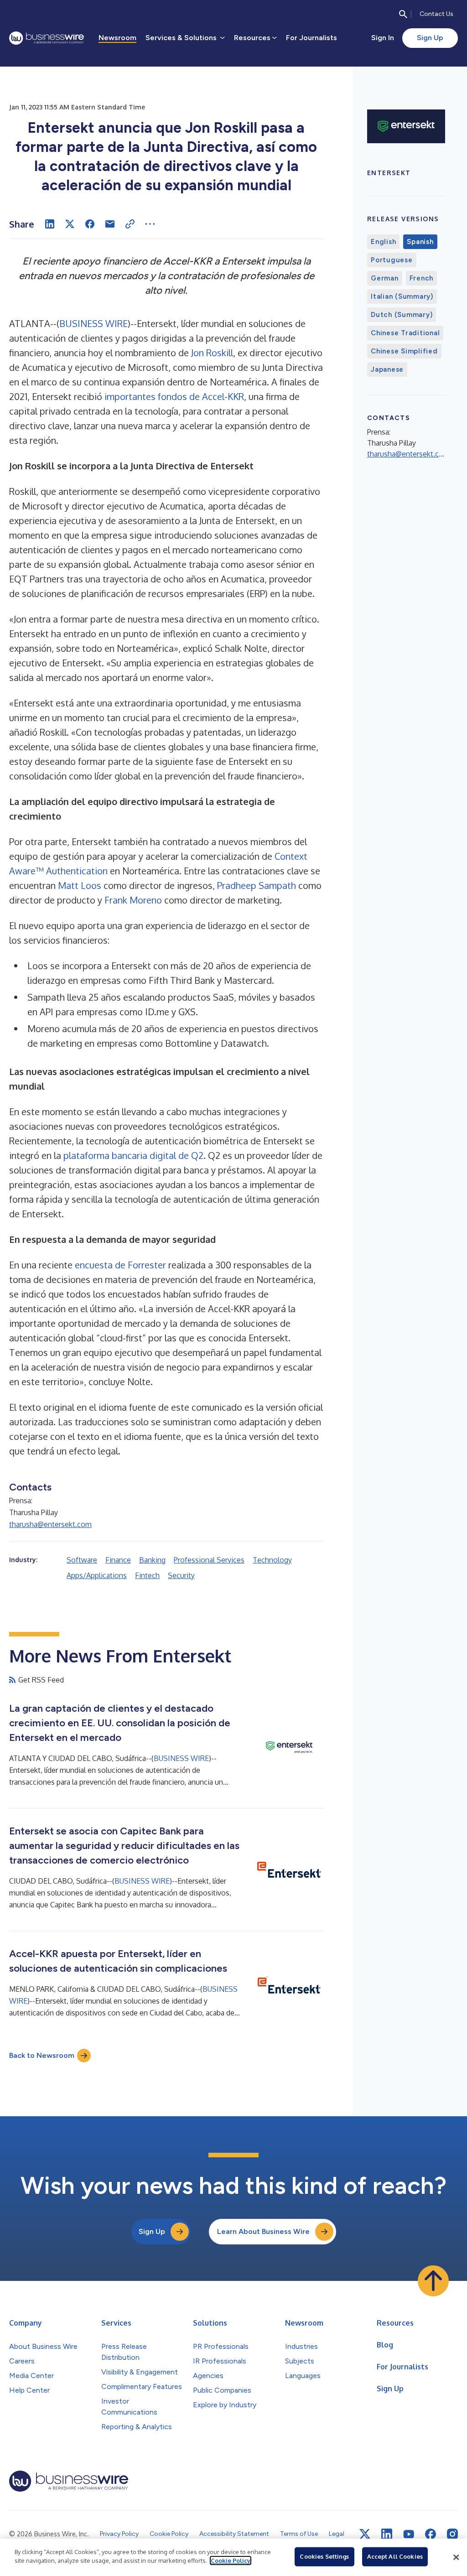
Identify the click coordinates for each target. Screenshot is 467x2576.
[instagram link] (452, 2534)
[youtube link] (409, 2534)
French (422, 278)
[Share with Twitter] (70, 224)
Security (181, 1575)
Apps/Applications (97, 1575)
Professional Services (209, 1560)
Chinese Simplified (404, 351)
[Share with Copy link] (130, 224)
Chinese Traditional (405, 333)
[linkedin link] (387, 2534)
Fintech (147, 1575)
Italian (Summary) (402, 296)
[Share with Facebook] (90, 224)
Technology (272, 1560)
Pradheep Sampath (257, 885)
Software (82, 1560)
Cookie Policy (231, 2560)
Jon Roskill (212, 353)
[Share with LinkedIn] (50, 224)
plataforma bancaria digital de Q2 (133, 1155)
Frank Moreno (133, 900)
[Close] (456, 2557)
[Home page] (47, 38)
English (383, 242)
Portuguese (392, 260)
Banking (152, 1560)
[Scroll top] (433, 2281)
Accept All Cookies (395, 2556)
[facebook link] (431, 2534)
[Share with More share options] (150, 224)
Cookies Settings (324, 2556)
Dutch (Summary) (402, 315)
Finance (118, 1560)
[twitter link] (365, 2534)
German (385, 278)
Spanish (420, 242)
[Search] (403, 14)
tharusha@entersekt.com (50, 1524)
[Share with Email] (110, 224)
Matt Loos (80, 885)
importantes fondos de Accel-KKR (174, 396)
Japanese (387, 369)
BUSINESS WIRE (93, 323)
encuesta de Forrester (120, 1265)
